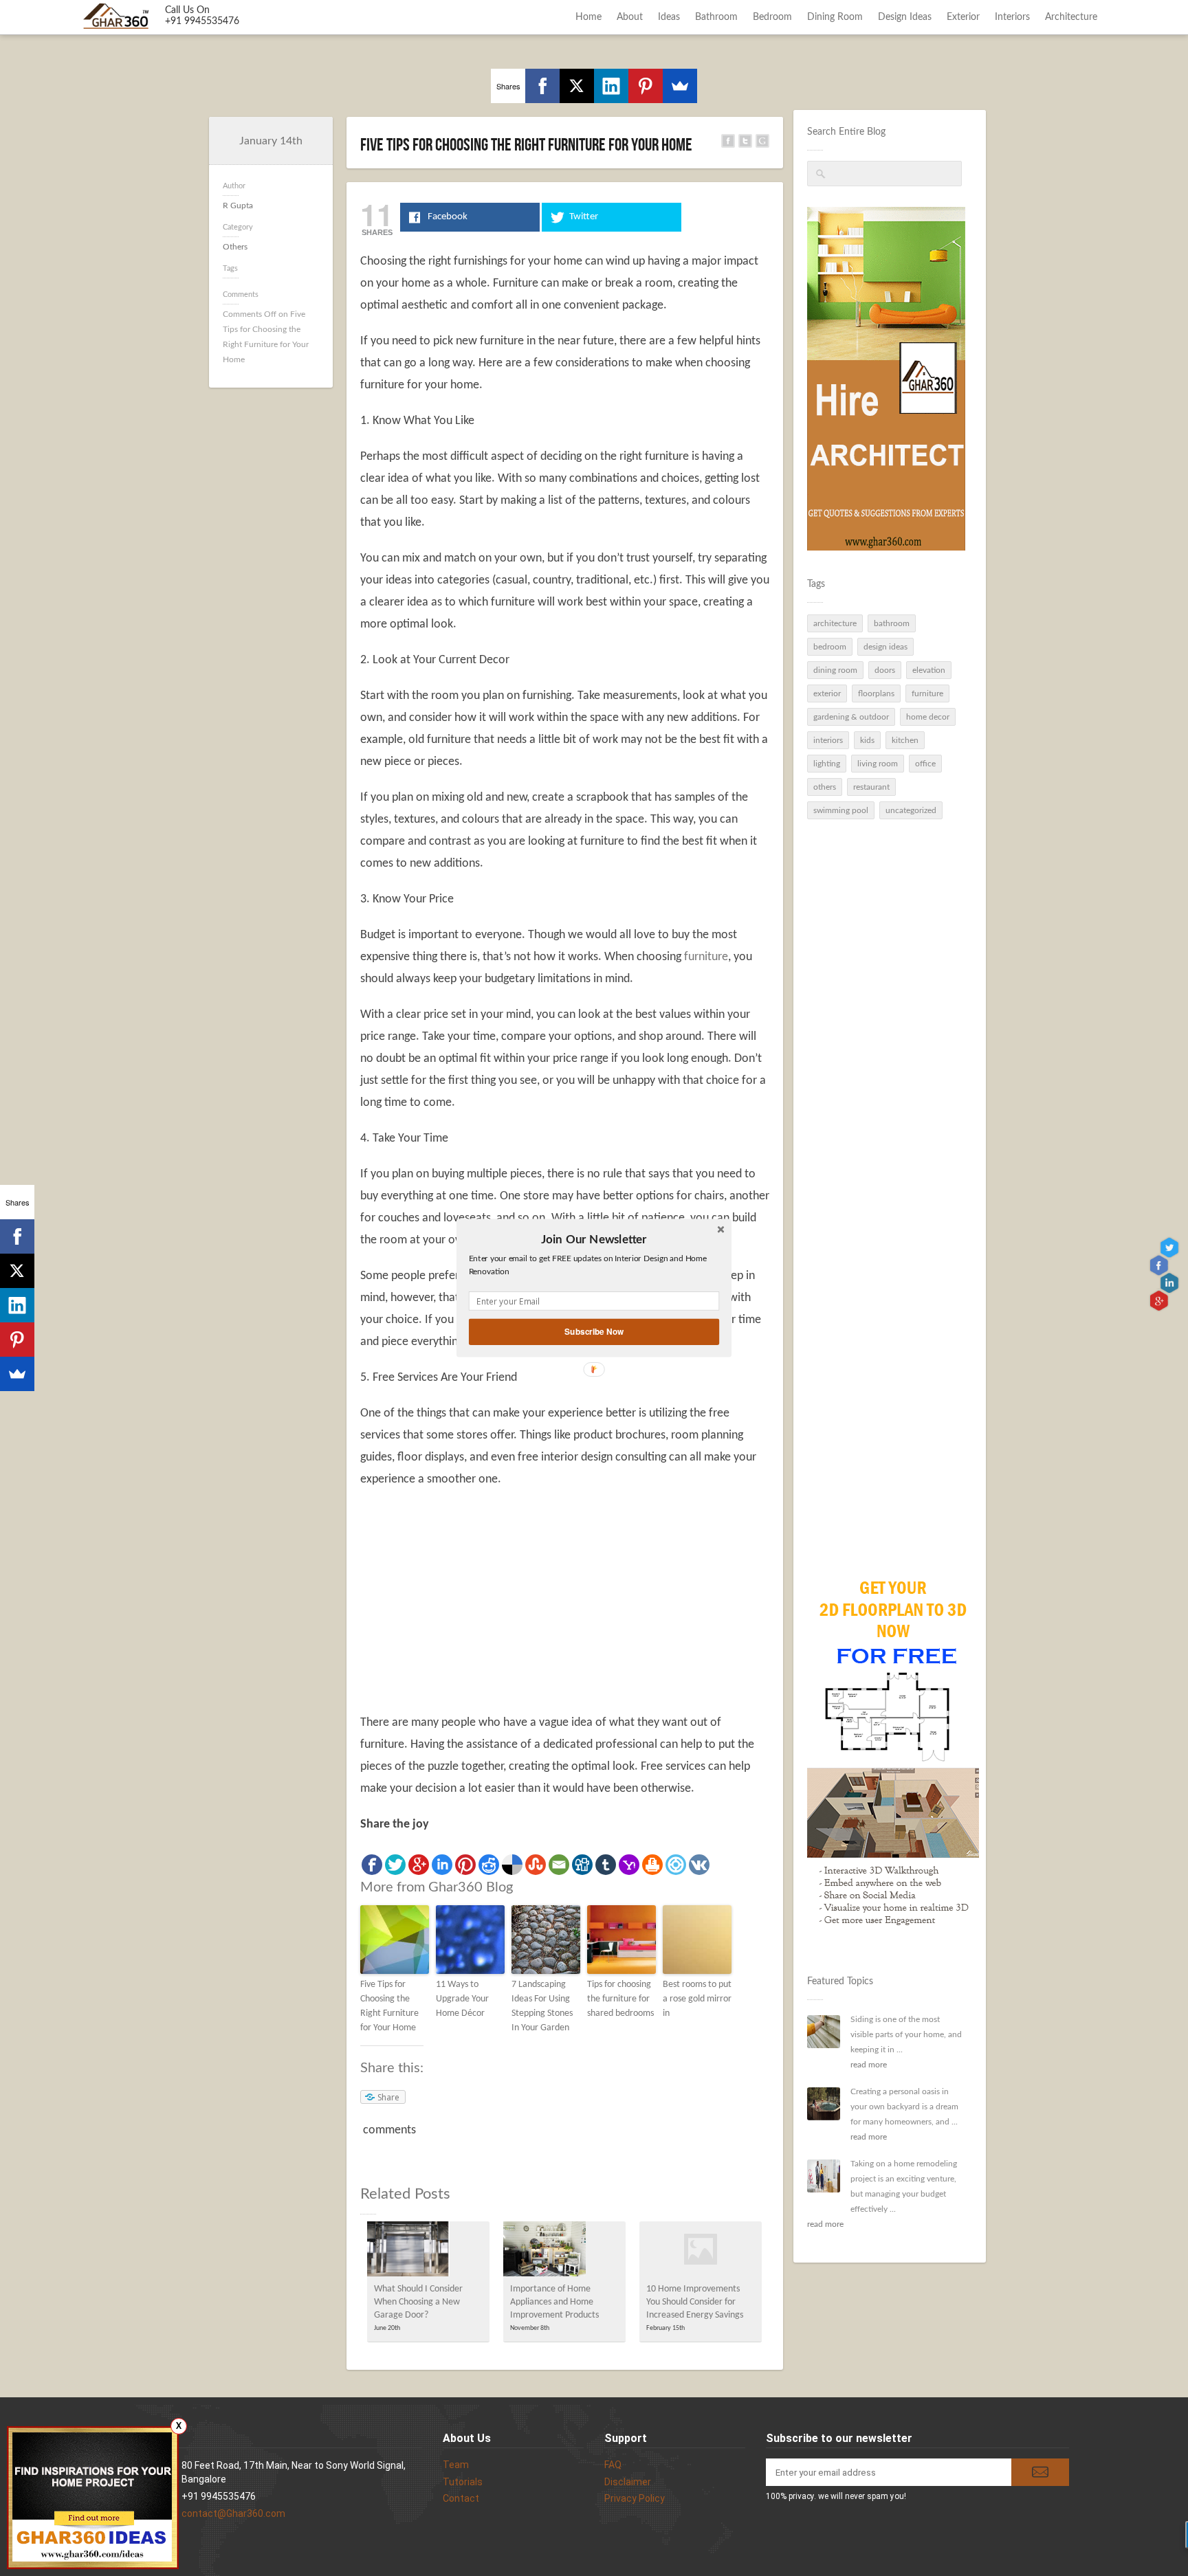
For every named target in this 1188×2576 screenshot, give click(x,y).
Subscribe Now (594, 1332)
